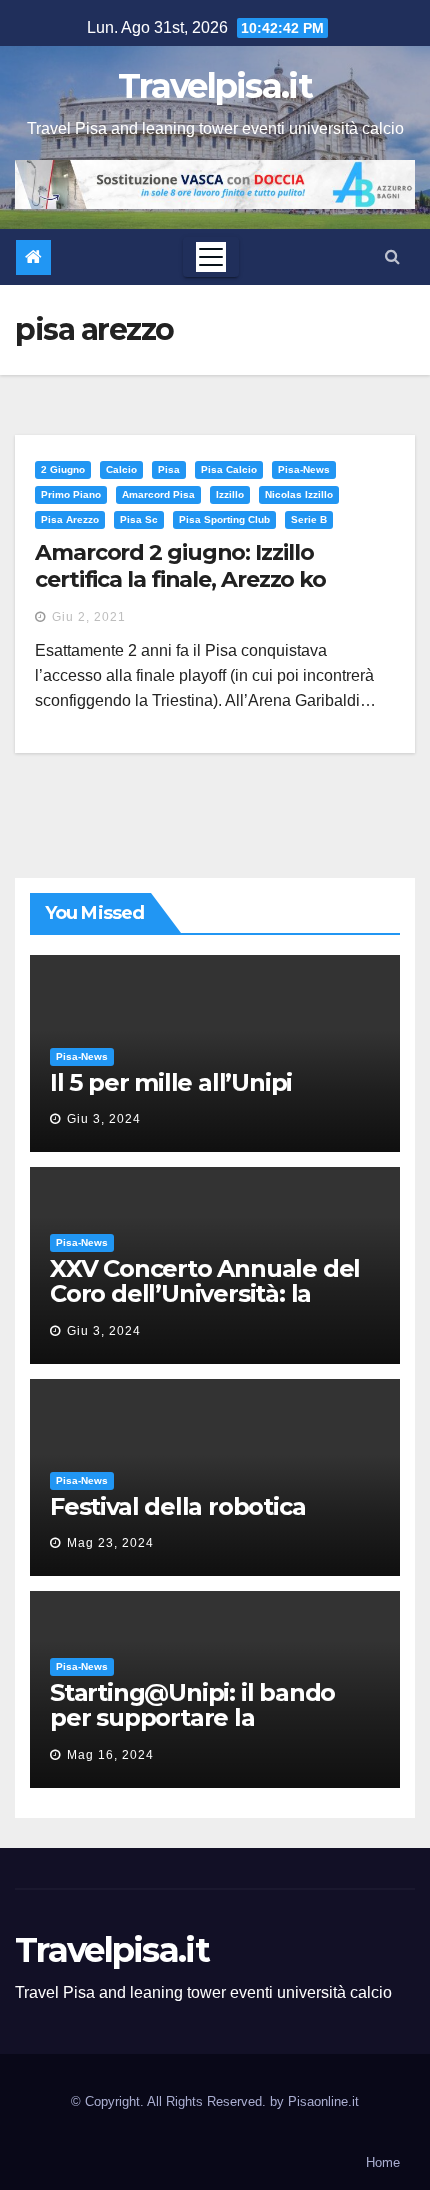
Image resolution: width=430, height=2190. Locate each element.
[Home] (33, 257)
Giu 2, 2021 (89, 617)
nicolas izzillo (299, 494)
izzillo (230, 494)
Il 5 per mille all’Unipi (171, 1082)
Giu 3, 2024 (104, 1119)
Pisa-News (304, 469)
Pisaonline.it (323, 2101)
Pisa (169, 469)
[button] (392, 256)
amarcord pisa (158, 494)
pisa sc (139, 519)
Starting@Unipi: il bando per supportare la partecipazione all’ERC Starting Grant (192, 1730)
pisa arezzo (70, 519)
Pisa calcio (229, 469)
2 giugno (63, 469)
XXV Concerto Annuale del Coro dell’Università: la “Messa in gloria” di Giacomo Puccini (205, 1306)
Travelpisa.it (215, 86)
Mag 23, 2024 (110, 1543)
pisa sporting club (224, 519)
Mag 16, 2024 (110, 1755)
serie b (309, 519)
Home (383, 2162)
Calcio (121, 469)
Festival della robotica (177, 1506)
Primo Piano (71, 494)
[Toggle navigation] (211, 257)
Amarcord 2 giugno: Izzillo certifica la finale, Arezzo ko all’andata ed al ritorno (180, 579)
